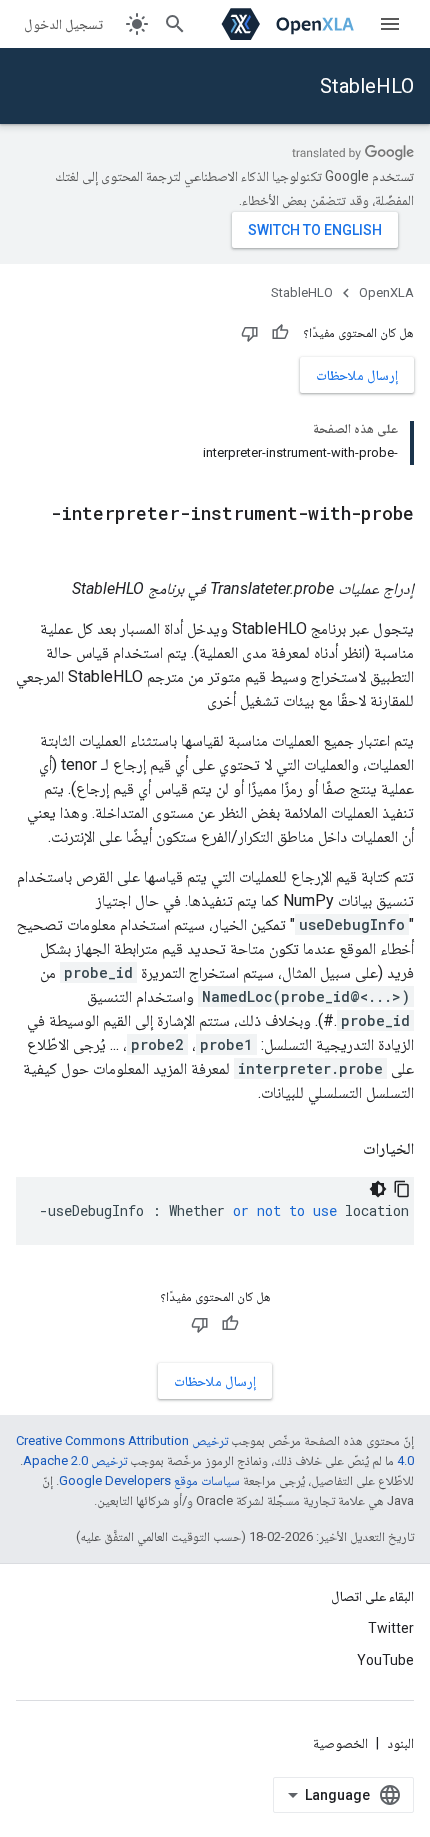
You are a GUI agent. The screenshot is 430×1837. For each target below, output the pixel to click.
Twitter (391, 1628)
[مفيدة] (280, 333)
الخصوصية (340, 1743)
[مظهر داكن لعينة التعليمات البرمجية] (378, 1189)
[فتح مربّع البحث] (175, 24)
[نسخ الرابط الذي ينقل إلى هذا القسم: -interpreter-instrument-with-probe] (394, 547)
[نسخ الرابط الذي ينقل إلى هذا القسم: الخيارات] (343, 1149)
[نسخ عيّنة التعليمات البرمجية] (402, 1189)
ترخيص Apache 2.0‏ (75, 1460)
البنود (400, 1743)
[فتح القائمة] (390, 24)
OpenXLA (386, 292)
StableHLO (367, 86)
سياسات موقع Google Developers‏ (149, 1480)
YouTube (385, 1660)
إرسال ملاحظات (357, 375)
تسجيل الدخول (63, 24)
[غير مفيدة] (250, 333)
